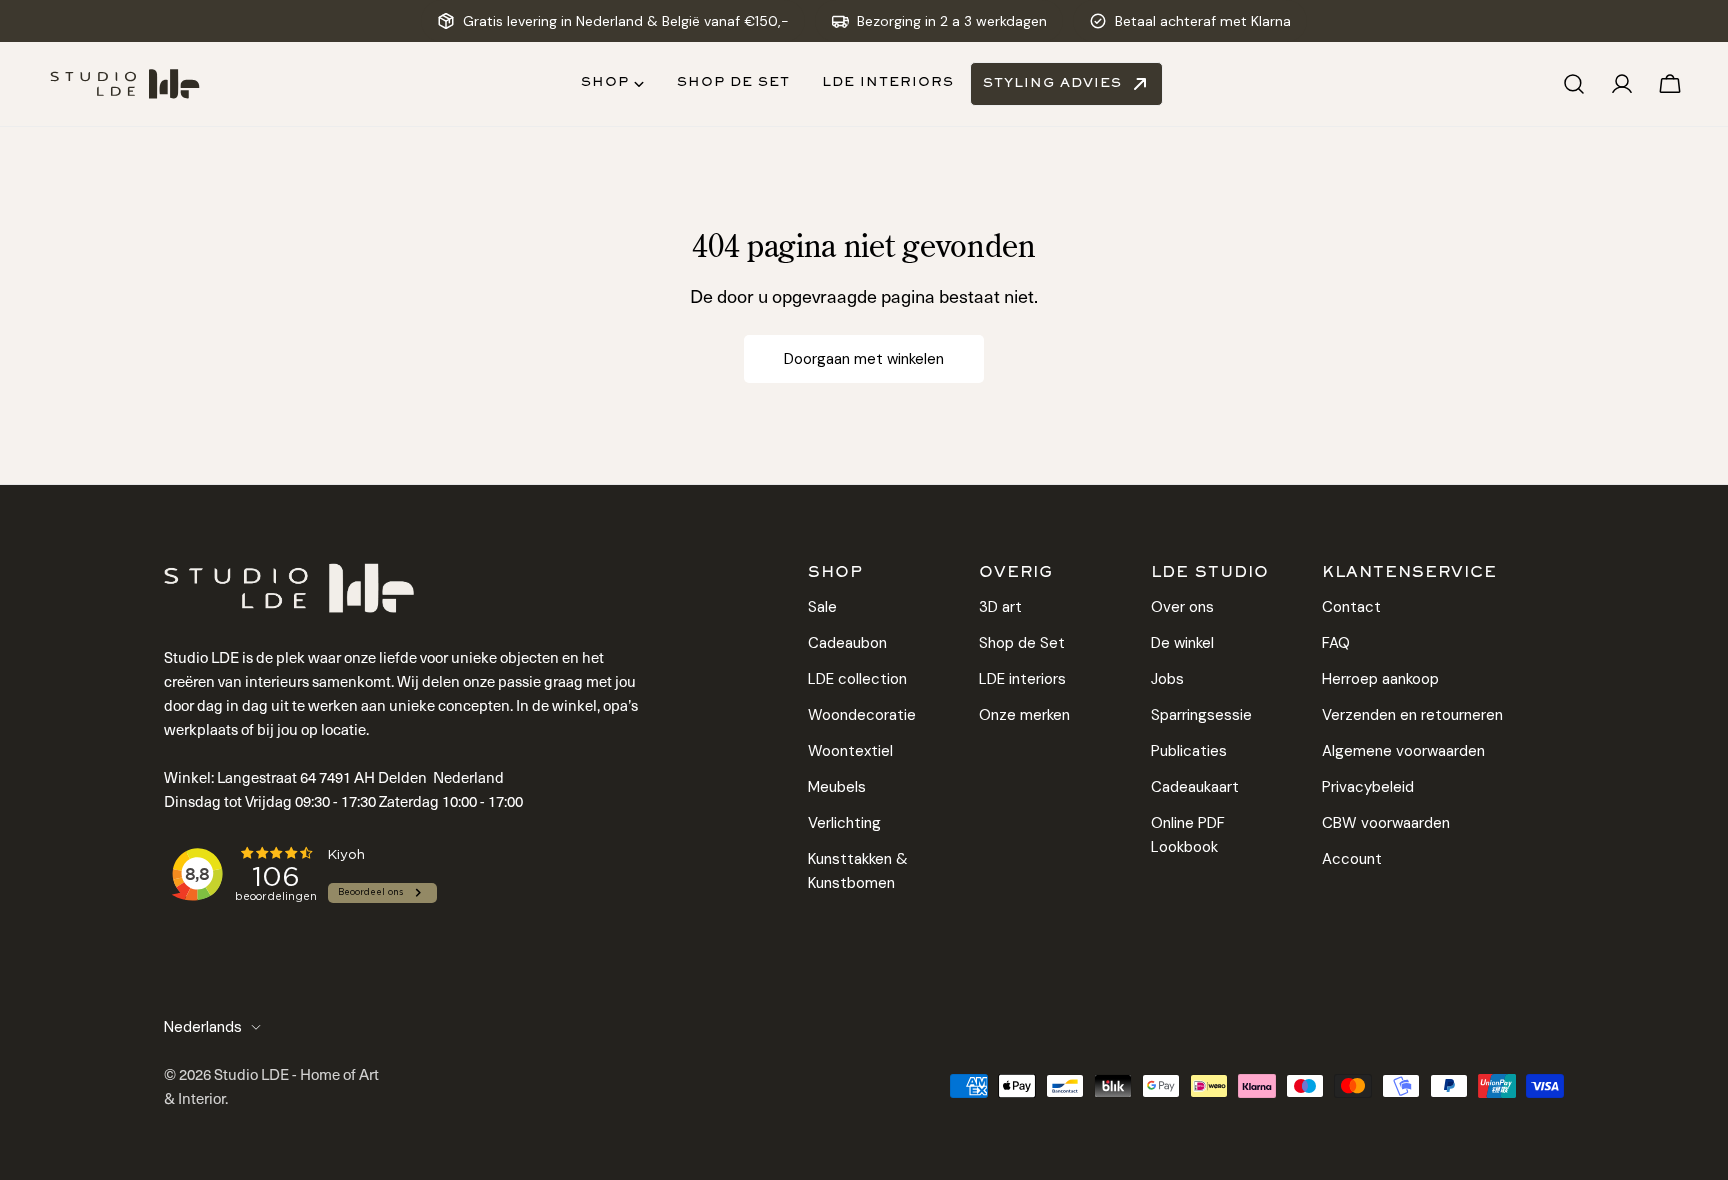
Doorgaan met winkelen (864, 359)
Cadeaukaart (1195, 787)
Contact (1351, 607)
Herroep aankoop (1380, 679)
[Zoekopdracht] (1574, 84)
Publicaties (1189, 751)
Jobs (1167, 679)
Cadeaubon (847, 643)
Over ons (1182, 607)
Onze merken (1024, 715)
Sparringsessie (1201, 715)
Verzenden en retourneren (1412, 715)
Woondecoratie (862, 715)
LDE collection (857, 679)
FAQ (1336, 643)
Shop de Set (1022, 643)
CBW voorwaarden (1386, 823)
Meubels (837, 787)
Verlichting (844, 823)
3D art (1000, 607)
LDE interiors (1022, 679)
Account (1352, 859)
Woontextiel (850, 751)
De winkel (1182, 643)
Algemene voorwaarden (1403, 751)
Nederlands (203, 1027)
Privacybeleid (1368, 787)
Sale (822, 607)
